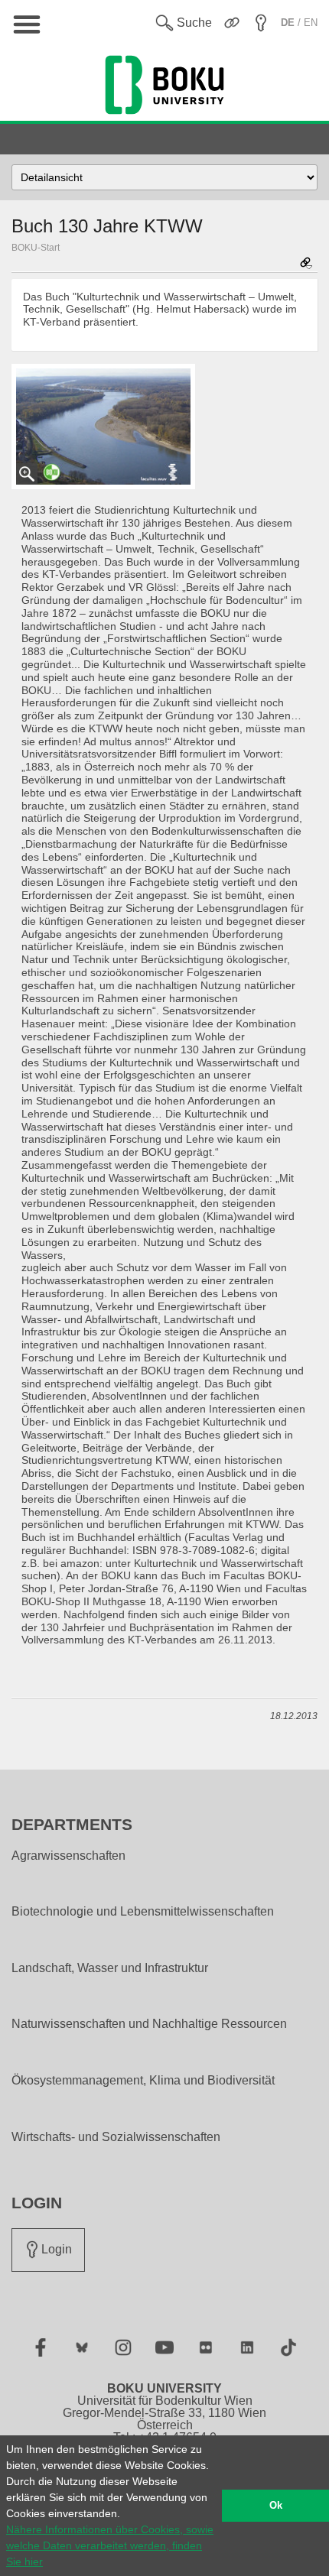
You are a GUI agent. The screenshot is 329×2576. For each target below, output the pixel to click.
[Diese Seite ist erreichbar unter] (306, 264)
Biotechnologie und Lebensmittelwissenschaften (143, 1912)
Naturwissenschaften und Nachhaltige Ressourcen (149, 2024)
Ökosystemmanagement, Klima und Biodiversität (143, 2081)
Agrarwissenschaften (68, 1856)
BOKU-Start (36, 248)
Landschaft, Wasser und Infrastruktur (110, 1968)
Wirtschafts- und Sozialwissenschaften (116, 2137)
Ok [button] (276, 2506)
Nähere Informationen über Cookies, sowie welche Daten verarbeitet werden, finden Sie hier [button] (110, 2545)
